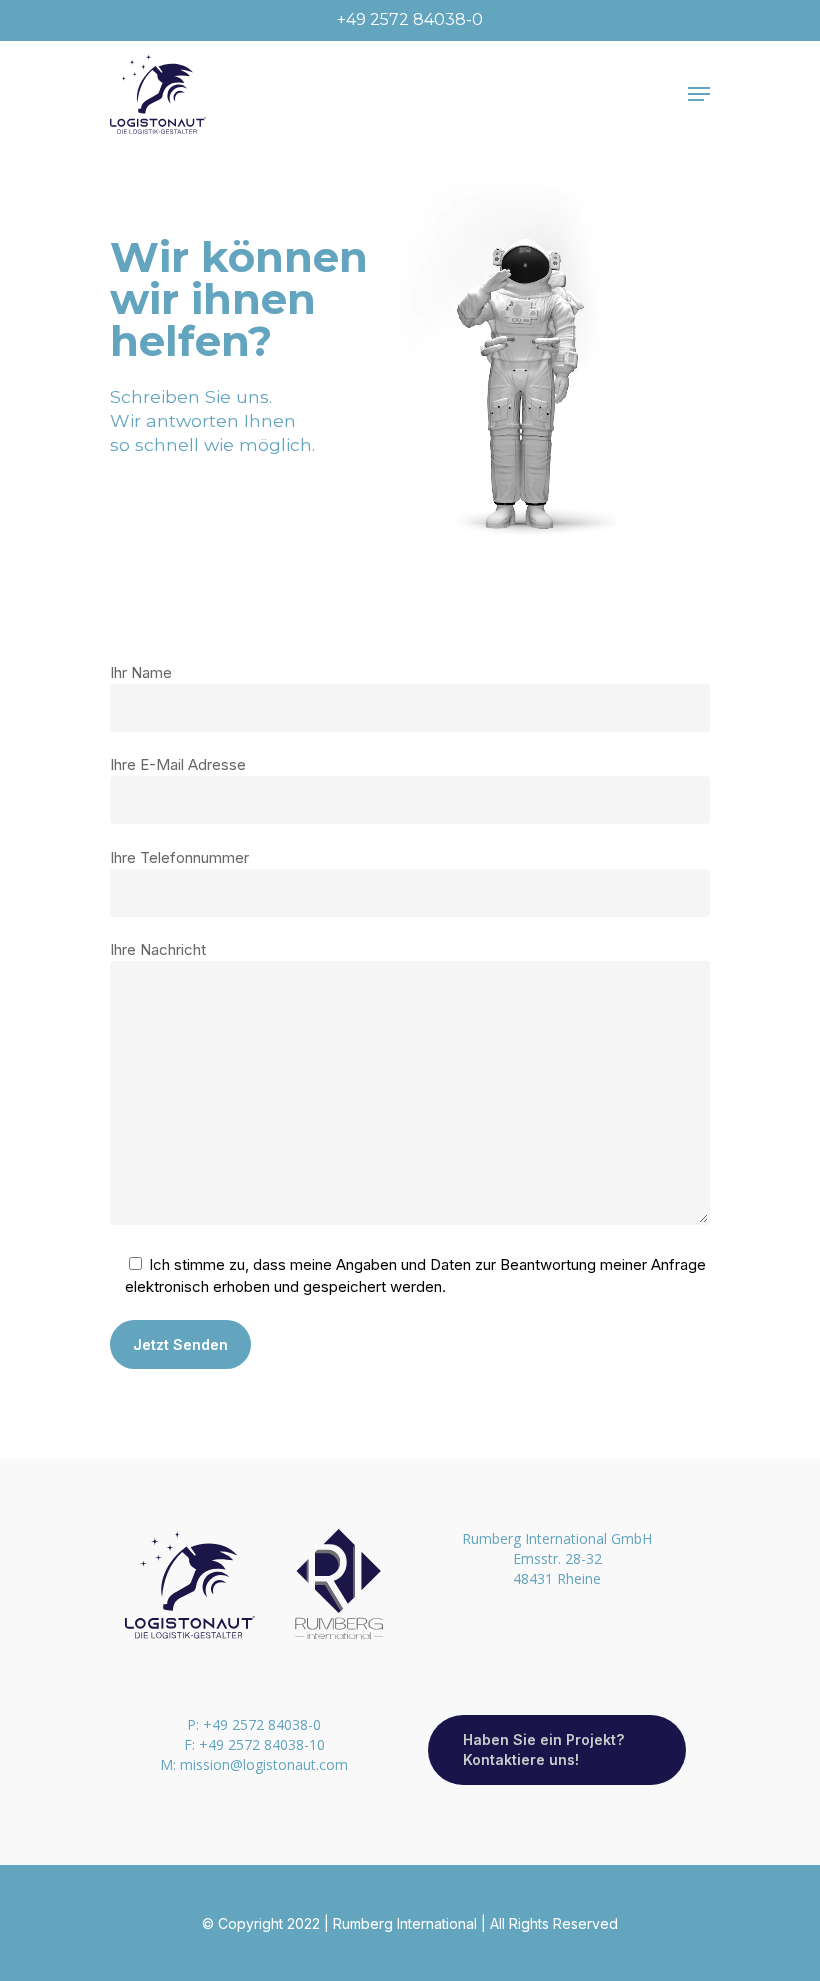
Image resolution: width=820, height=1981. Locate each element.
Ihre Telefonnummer (179, 857)
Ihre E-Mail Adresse (178, 764)
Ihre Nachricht (158, 949)
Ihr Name (141, 672)
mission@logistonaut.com (264, 1764)
